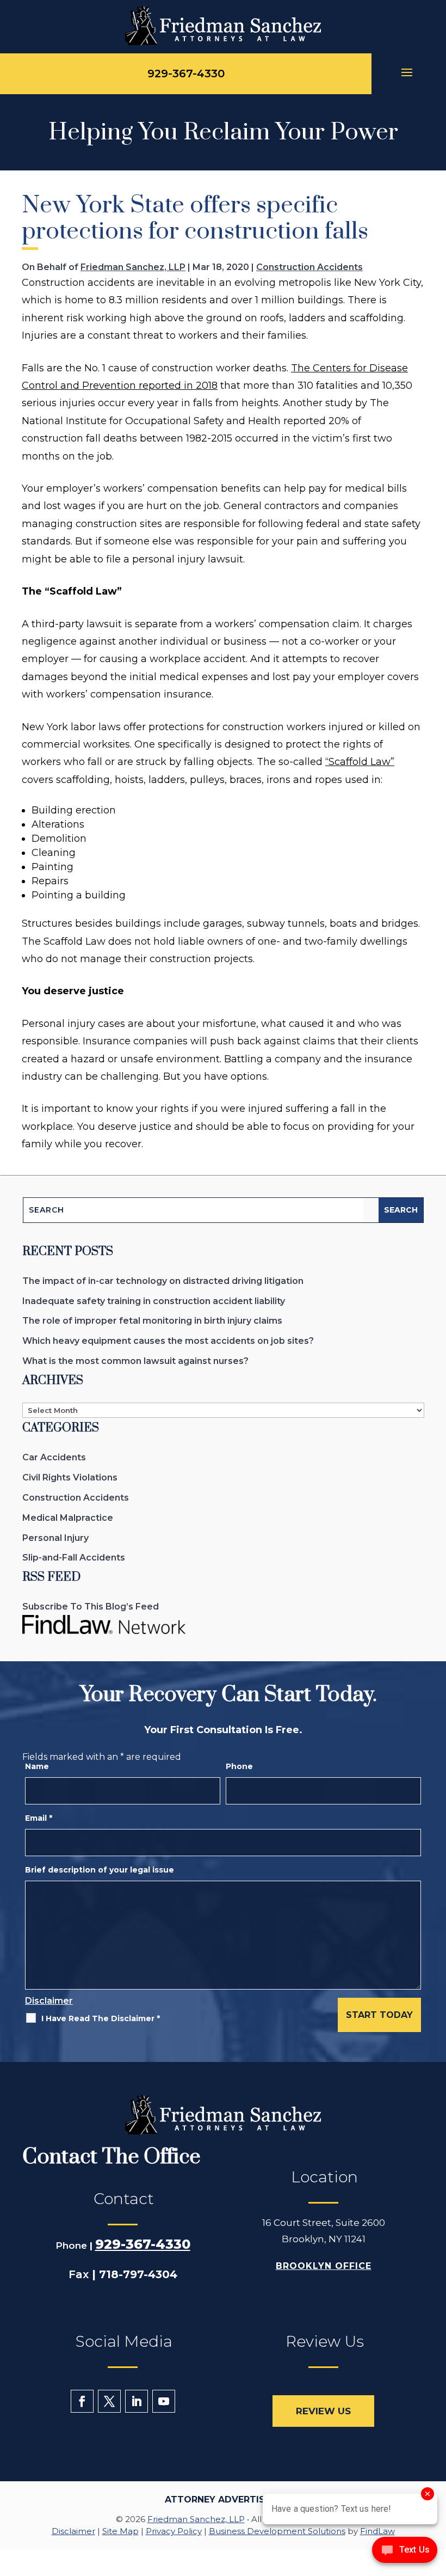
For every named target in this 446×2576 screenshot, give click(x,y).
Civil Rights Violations (70, 1477)
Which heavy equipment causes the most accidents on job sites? (168, 1341)
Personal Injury (55, 1538)
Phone (239, 1766)
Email (39, 1818)
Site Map (120, 2531)
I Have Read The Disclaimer (101, 2018)
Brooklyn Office (324, 2266)
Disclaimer (49, 2001)
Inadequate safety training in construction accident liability (154, 1301)
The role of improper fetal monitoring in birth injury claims (152, 1321)
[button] (409, 74)
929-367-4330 (186, 74)
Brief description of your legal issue (100, 1870)
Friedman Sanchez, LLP (133, 267)
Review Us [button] (323, 2411)
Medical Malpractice (68, 1518)
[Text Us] (405, 2553)
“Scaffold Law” (360, 762)
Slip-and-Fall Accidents (74, 1558)
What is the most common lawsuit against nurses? (135, 1361)
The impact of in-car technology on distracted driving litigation (163, 1281)
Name (37, 1766)
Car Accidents (54, 1457)
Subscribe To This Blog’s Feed (91, 1607)
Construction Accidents (309, 267)
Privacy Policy (174, 2531)
